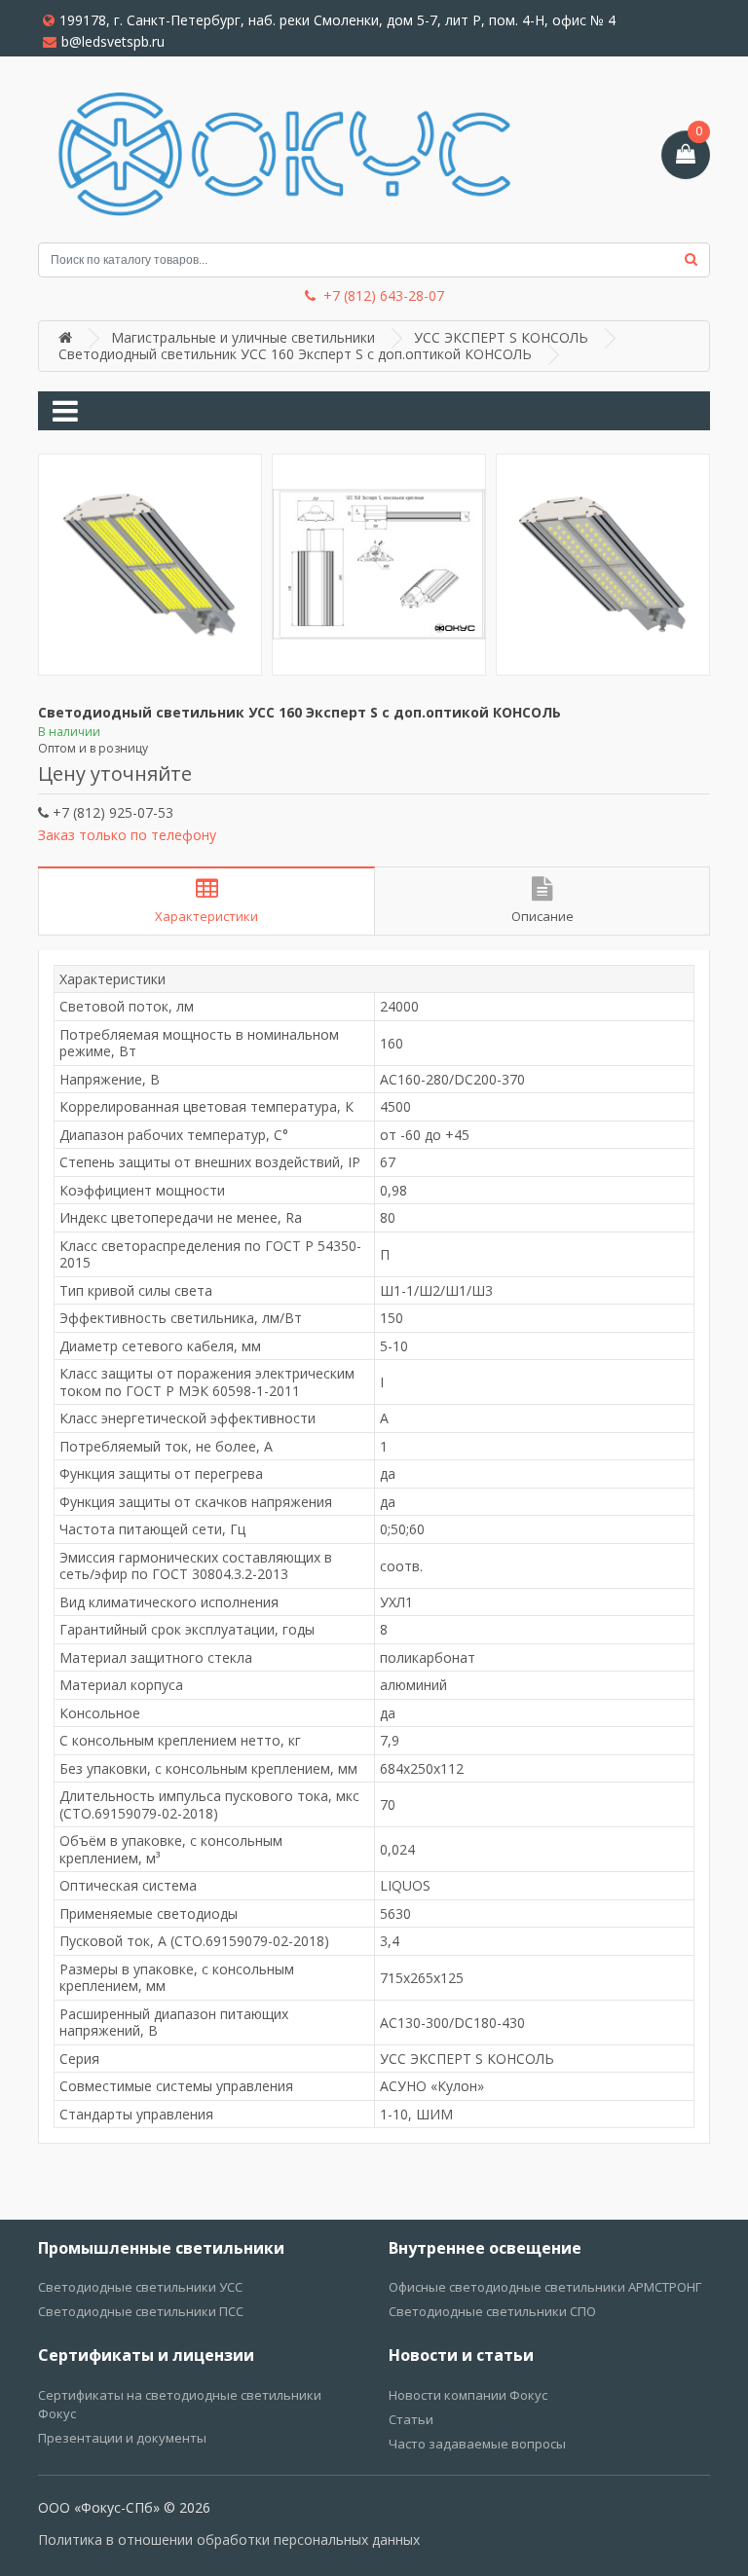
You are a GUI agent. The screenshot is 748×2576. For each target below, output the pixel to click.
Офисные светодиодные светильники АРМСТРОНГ (545, 2287)
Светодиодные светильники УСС (140, 2287)
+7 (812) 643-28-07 (384, 296)
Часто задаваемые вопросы (477, 2444)
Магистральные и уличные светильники (243, 337)
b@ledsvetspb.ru (113, 41)
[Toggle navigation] (65, 411)
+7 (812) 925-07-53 (111, 812)
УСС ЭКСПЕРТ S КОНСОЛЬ (501, 337)
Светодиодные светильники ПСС (141, 2311)
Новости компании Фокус (468, 2395)
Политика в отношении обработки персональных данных (229, 2539)
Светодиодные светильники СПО (492, 2311)
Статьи (411, 2419)
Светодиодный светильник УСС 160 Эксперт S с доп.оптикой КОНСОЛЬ (295, 354)
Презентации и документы (122, 2438)
